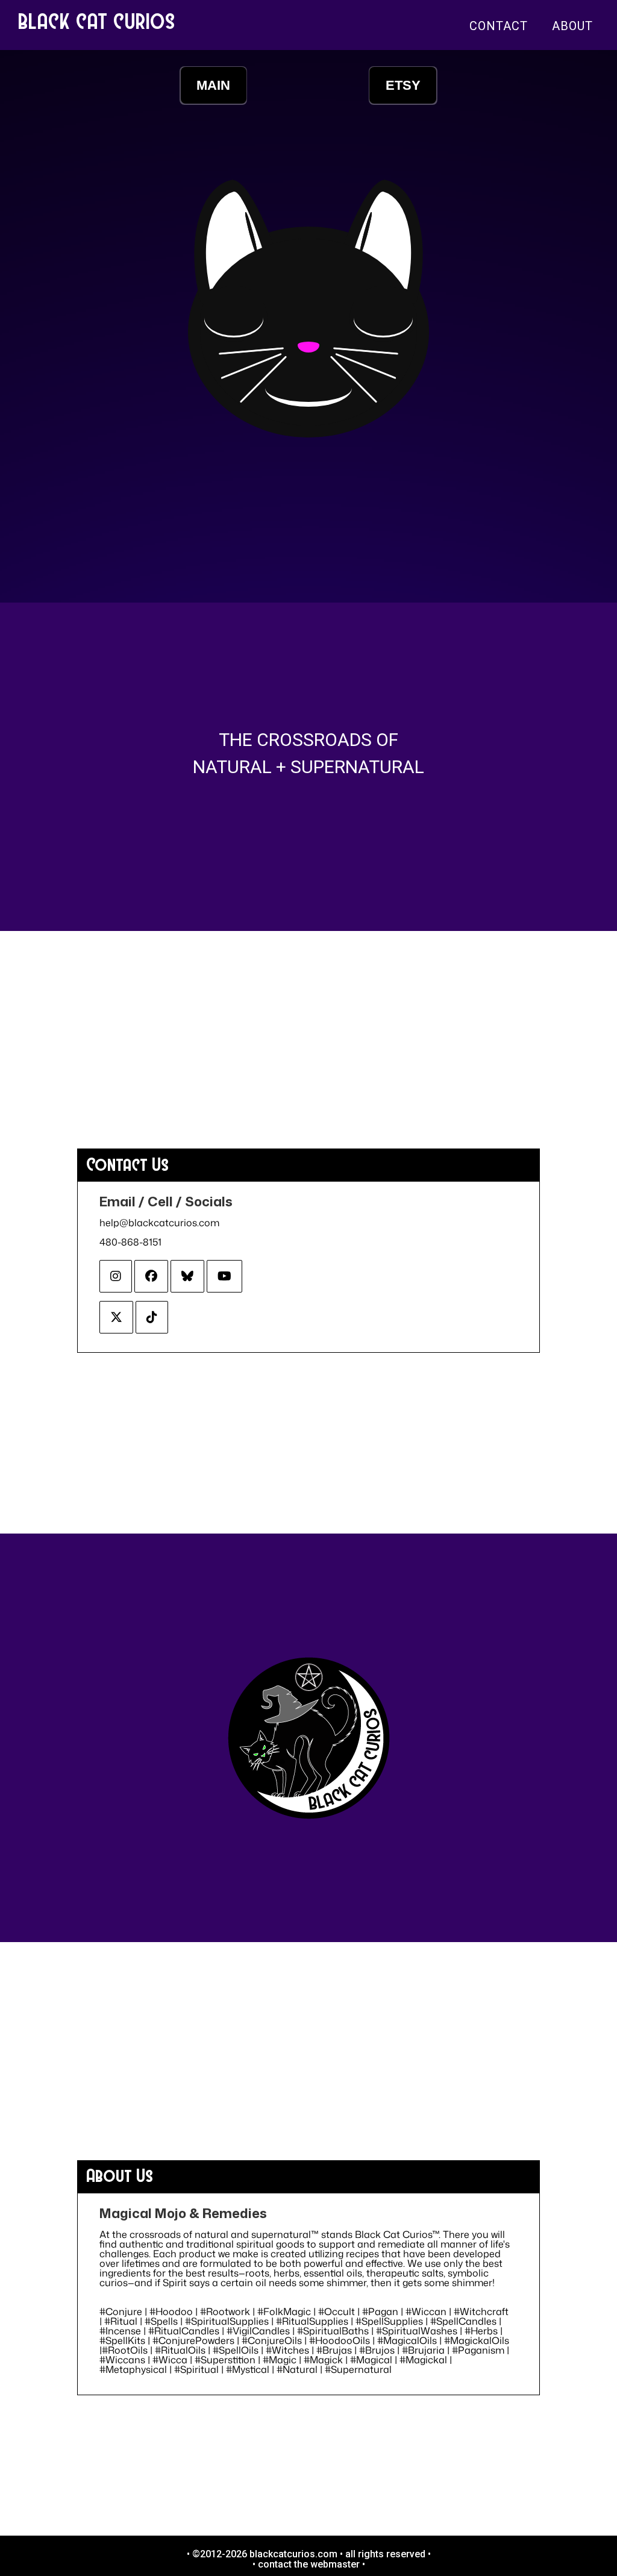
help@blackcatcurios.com (159, 1223)
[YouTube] (224, 1276)
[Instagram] (116, 1276)
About (572, 26)
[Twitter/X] (116, 1317)
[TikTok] (152, 1317)
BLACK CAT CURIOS (97, 20)
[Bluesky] (187, 1276)
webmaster (335, 2564)
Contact (499, 26)
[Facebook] (151, 1276)
